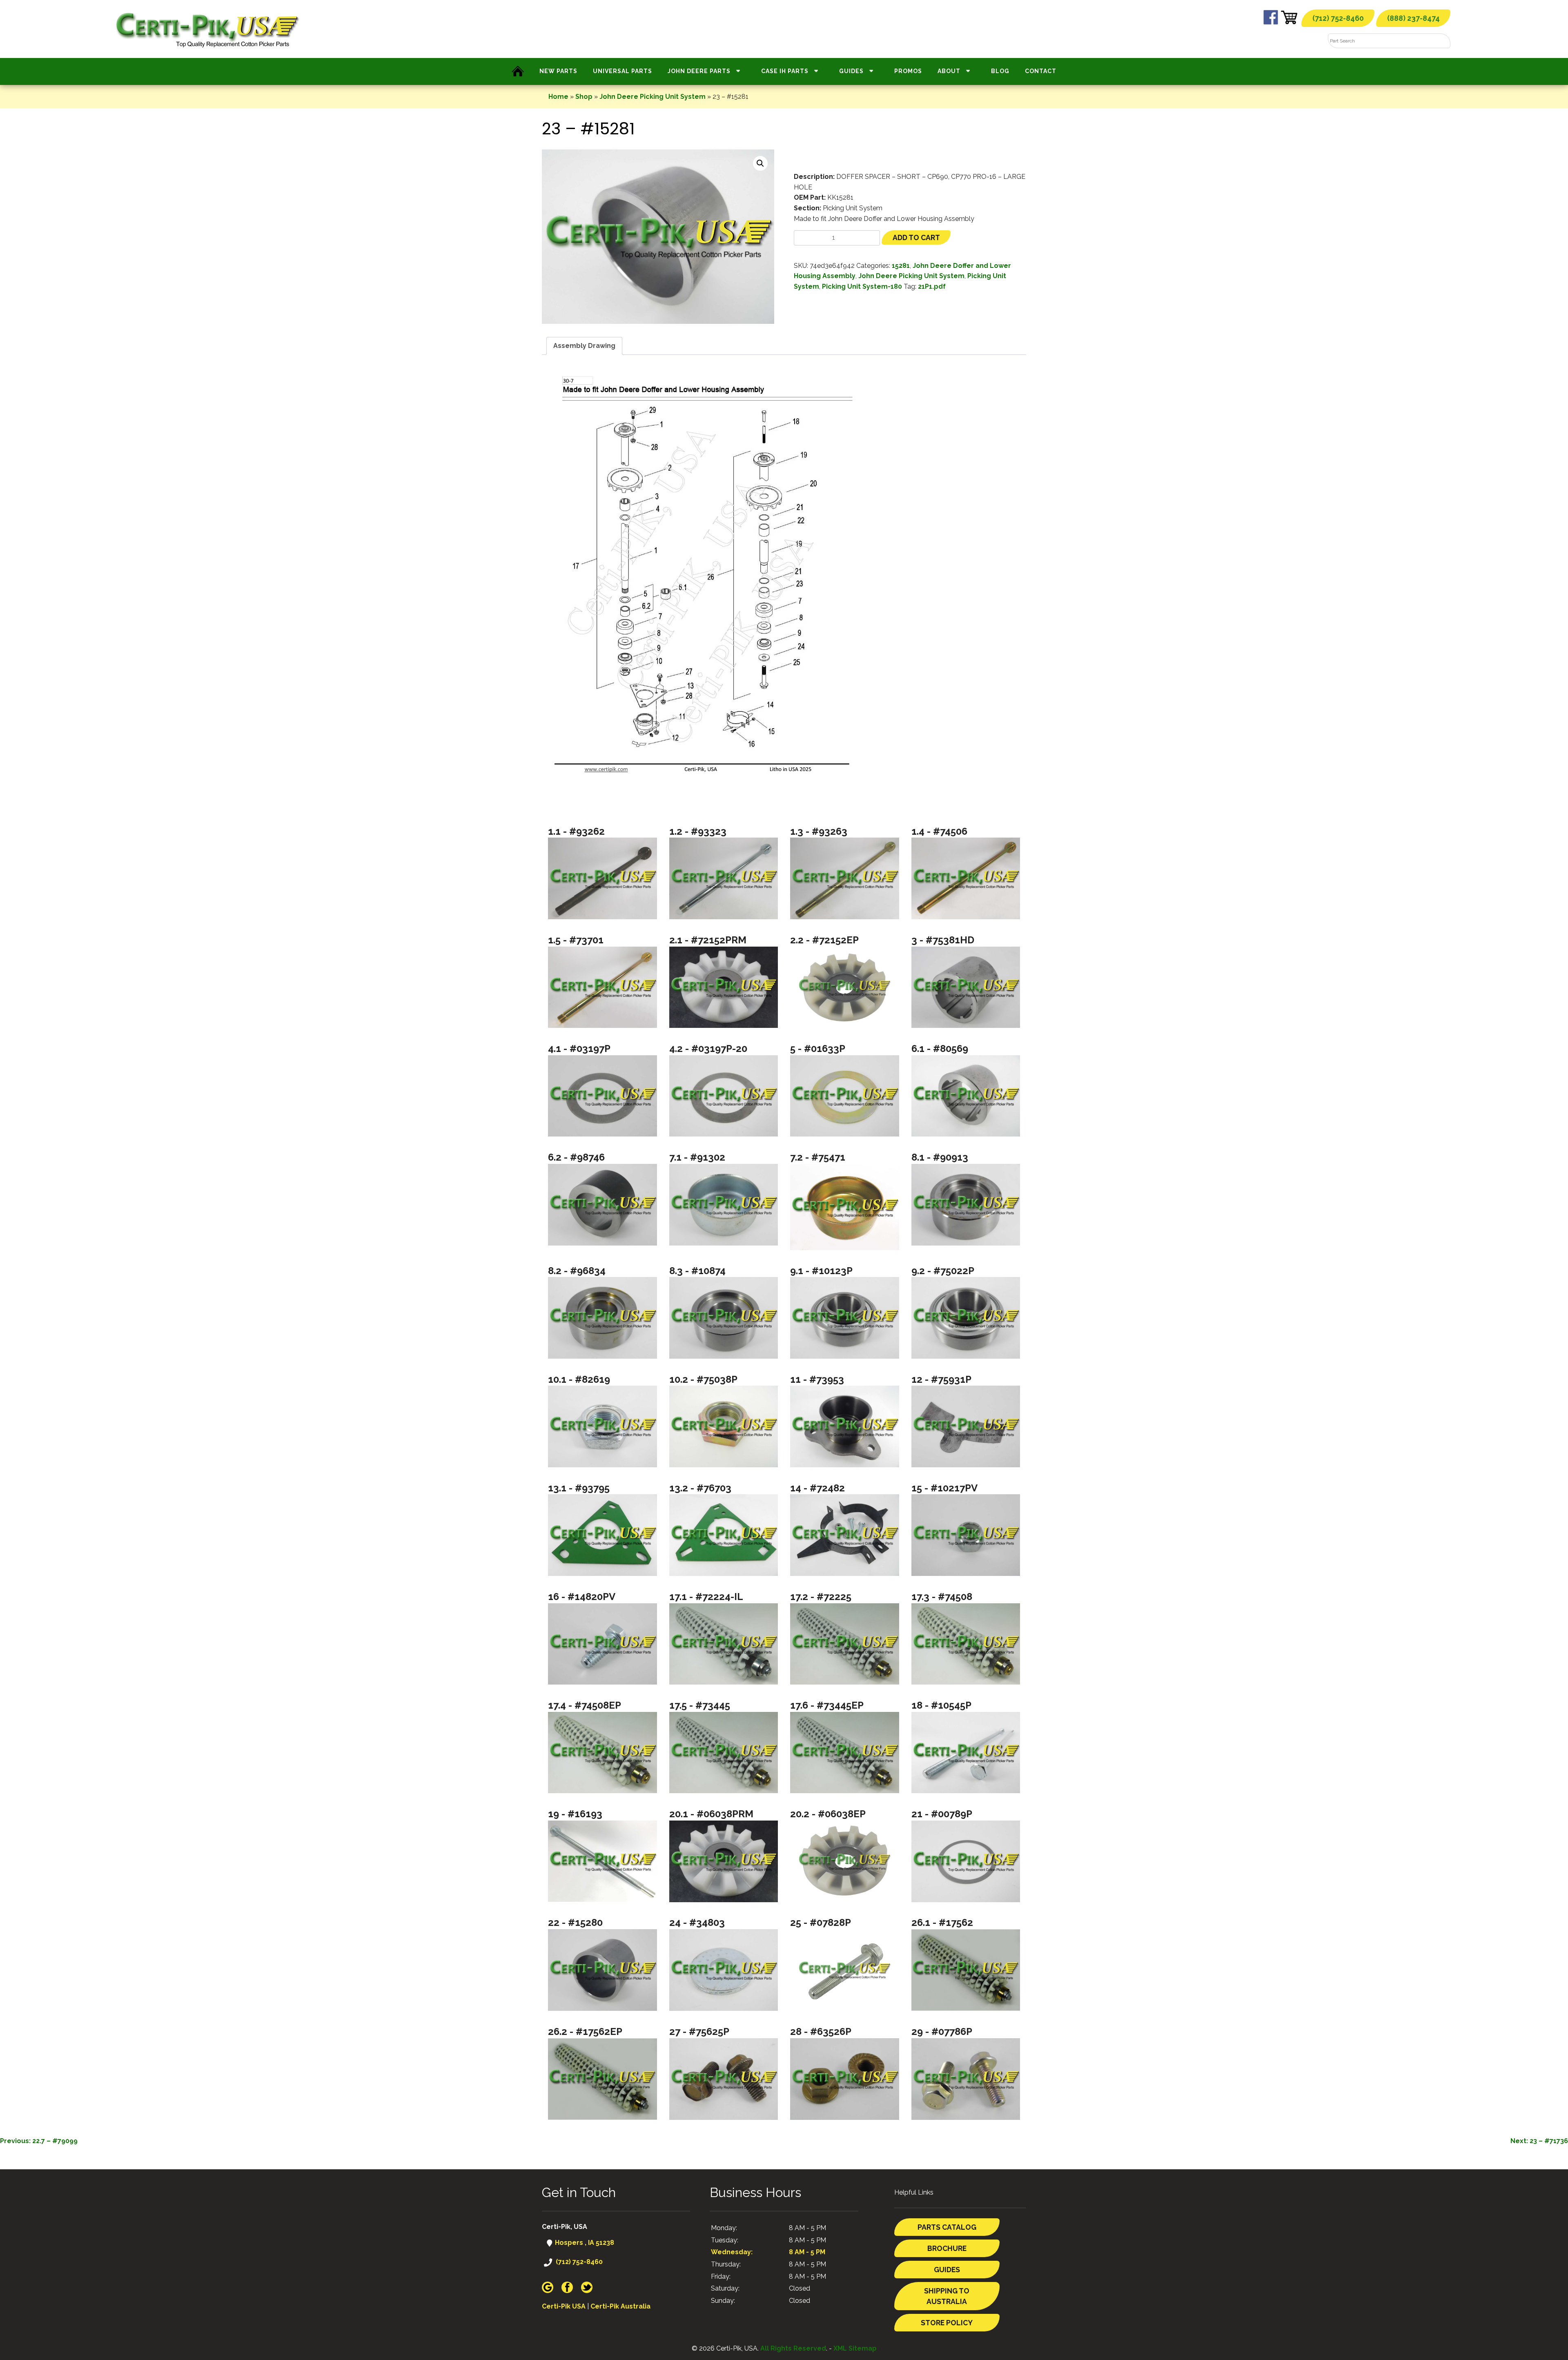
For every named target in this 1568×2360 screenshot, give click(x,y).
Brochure (947, 2248)
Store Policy (947, 2323)
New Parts (558, 71)
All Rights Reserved (793, 2348)
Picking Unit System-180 (862, 286)
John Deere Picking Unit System (653, 97)
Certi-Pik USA (564, 2306)
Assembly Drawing (584, 346)
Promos (908, 71)
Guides (851, 71)
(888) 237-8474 (1413, 18)
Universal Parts (623, 71)
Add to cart (916, 237)
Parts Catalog (947, 2227)
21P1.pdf (932, 286)
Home (558, 97)
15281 (901, 266)
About (949, 71)
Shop (584, 97)
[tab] (584, 346)
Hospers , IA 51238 (584, 2243)
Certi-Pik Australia (620, 2306)
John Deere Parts (699, 71)
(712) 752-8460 (1338, 18)
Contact (1041, 71)
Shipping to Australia (947, 2296)
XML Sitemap (855, 2348)
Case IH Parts (785, 71)
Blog (1000, 71)
